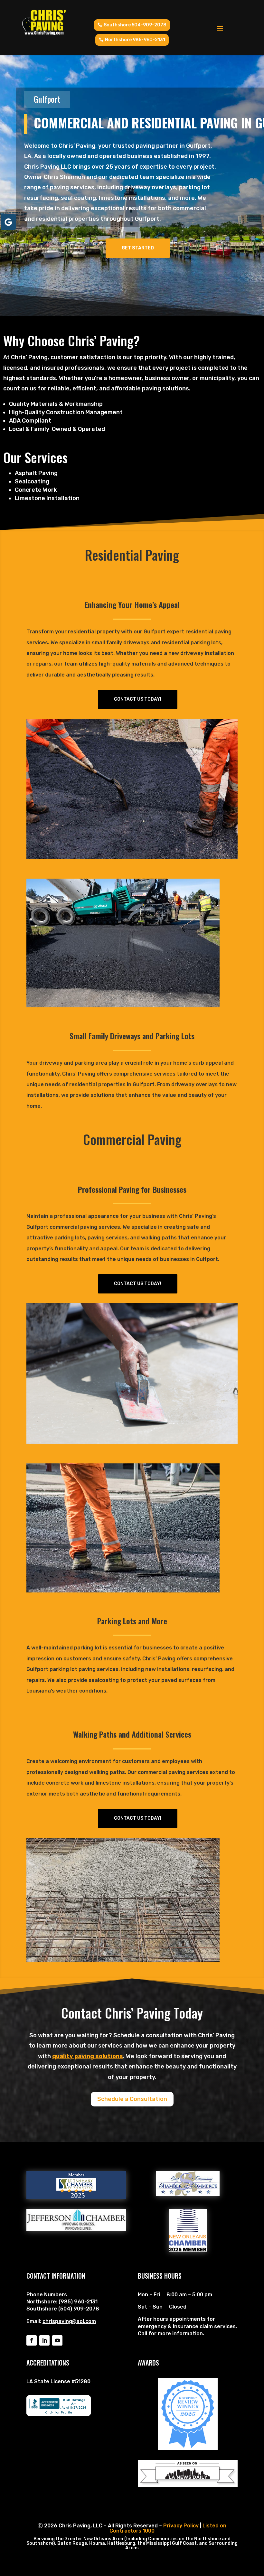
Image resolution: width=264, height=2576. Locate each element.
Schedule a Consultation (132, 2099)
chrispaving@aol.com (69, 2321)
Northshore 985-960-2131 (135, 40)
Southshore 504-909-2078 (135, 25)
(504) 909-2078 (79, 2309)
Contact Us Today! (138, 699)
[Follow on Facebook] (32, 2340)
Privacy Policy (181, 2526)
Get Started (138, 248)
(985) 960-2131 (78, 2302)
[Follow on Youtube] (57, 2340)
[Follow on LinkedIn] (44, 2340)
